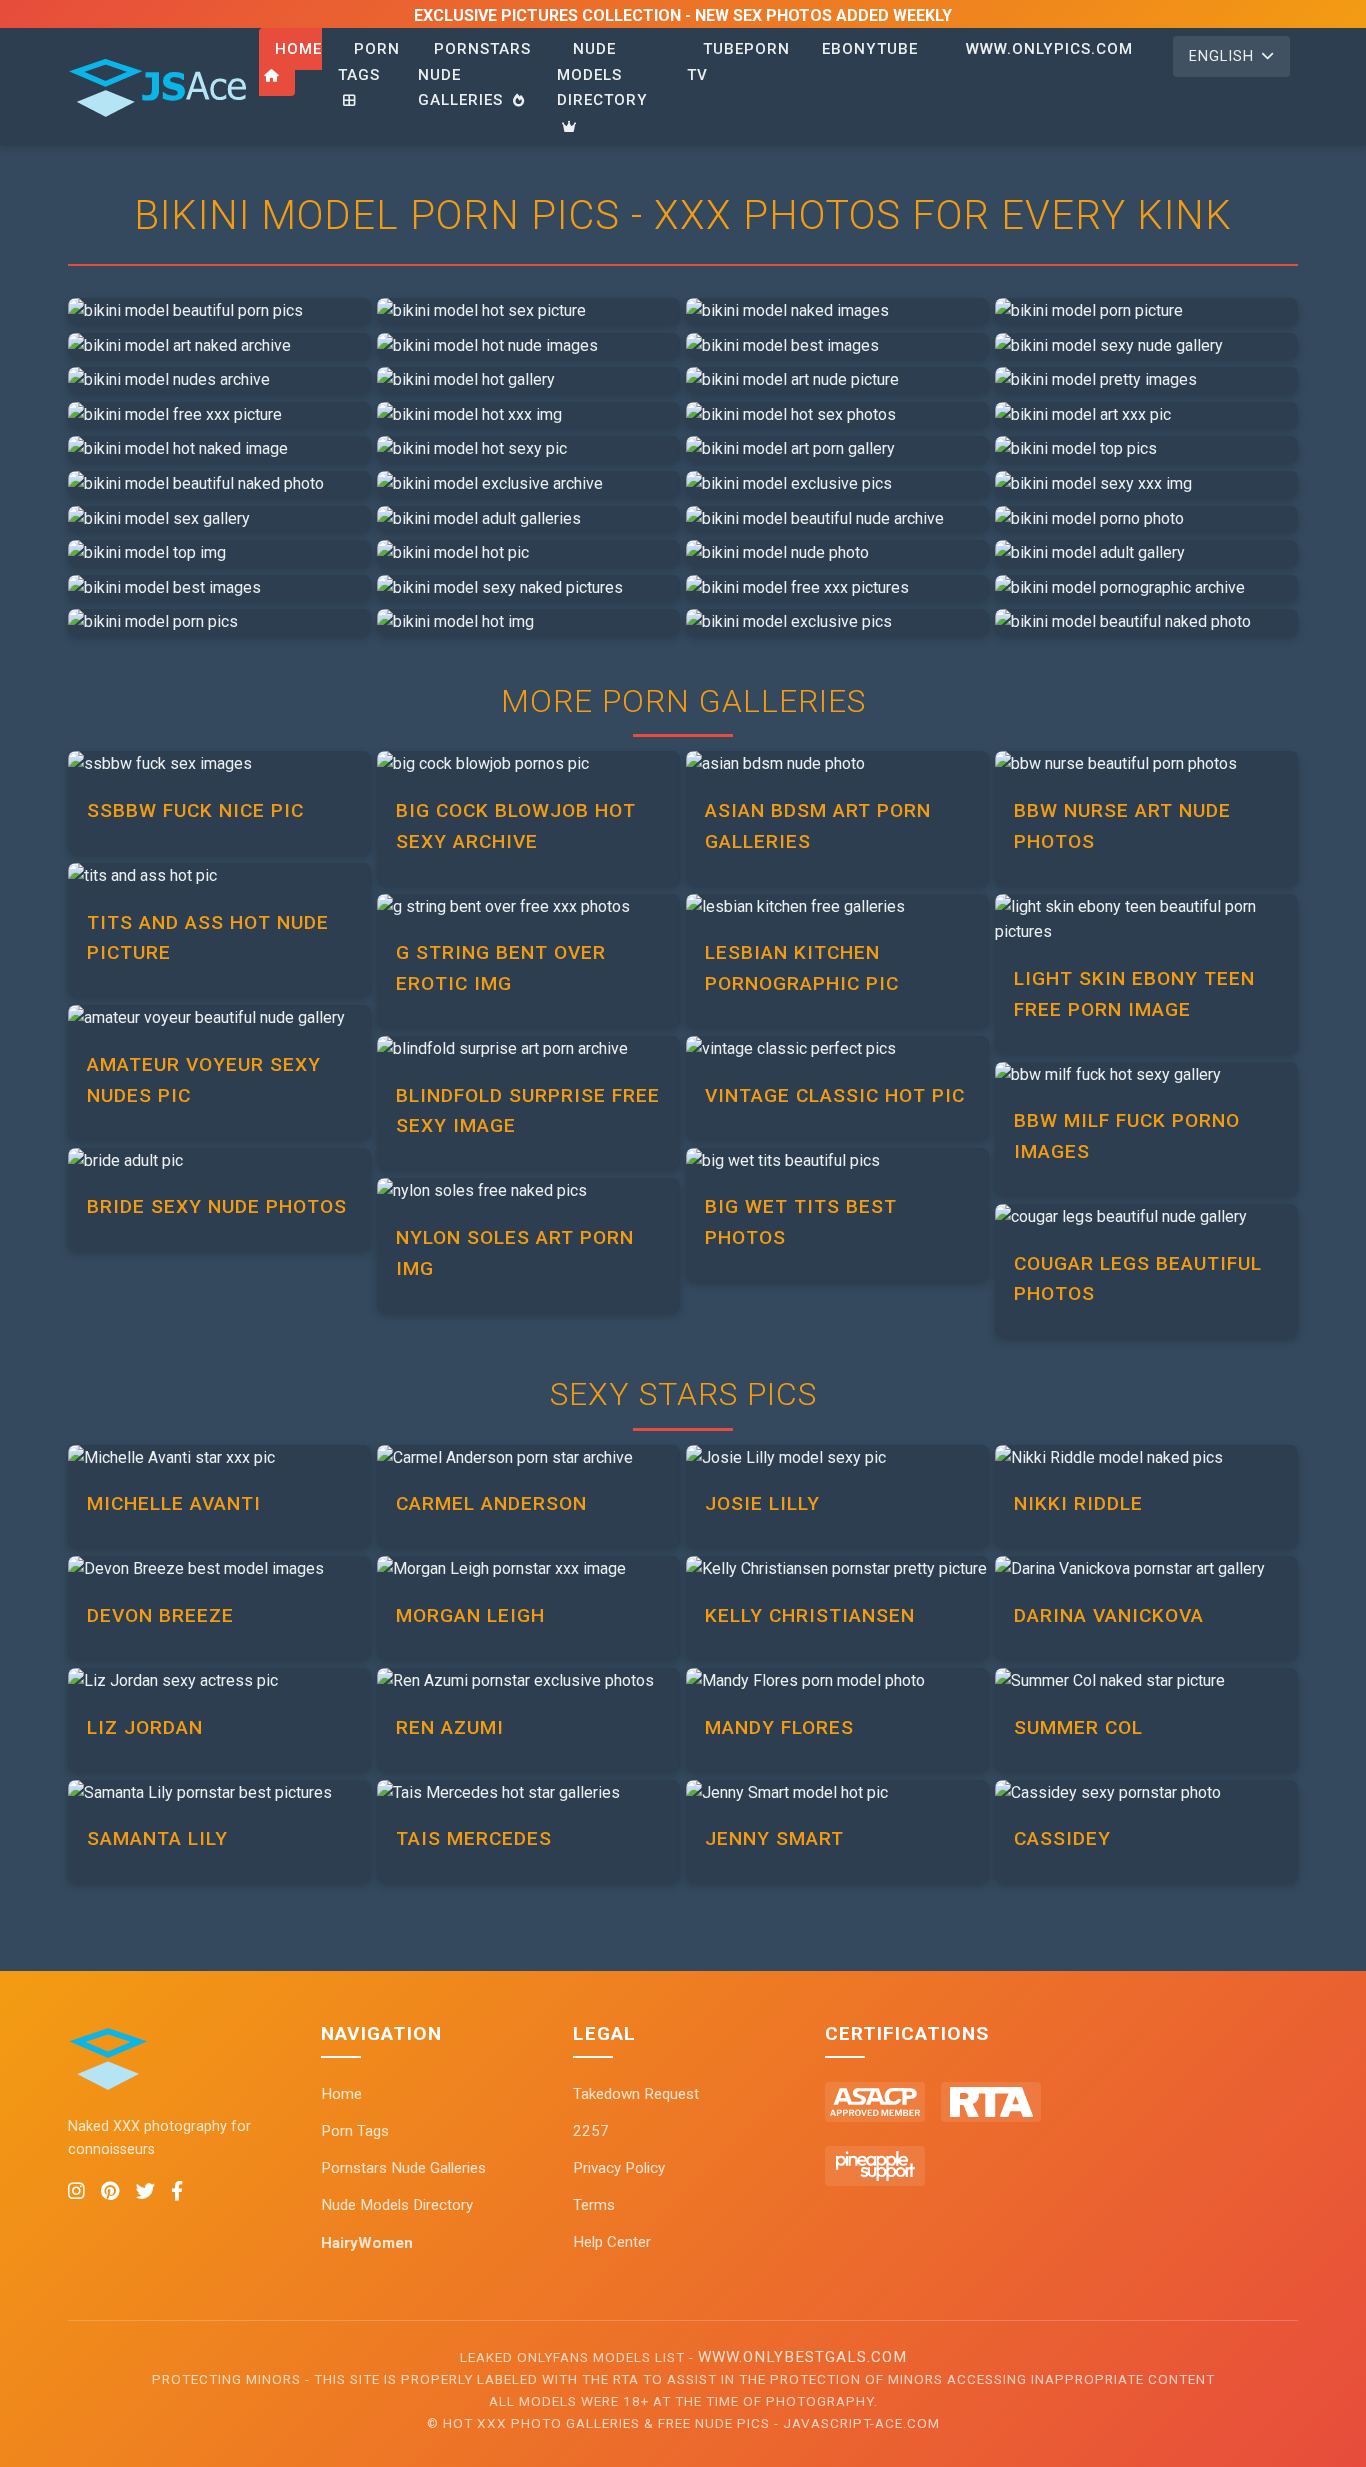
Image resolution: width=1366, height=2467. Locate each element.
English (1221, 56)
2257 (591, 2131)
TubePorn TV (738, 62)
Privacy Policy (619, 2168)
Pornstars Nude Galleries (403, 2168)
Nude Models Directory (602, 74)
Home (298, 49)
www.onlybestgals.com (802, 2357)
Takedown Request (636, 2094)
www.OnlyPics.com (1049, 49)
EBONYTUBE (870, 49)
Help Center (612, 2242)
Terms (594, 2205)
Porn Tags (369, 62)
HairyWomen (367, 2243)
